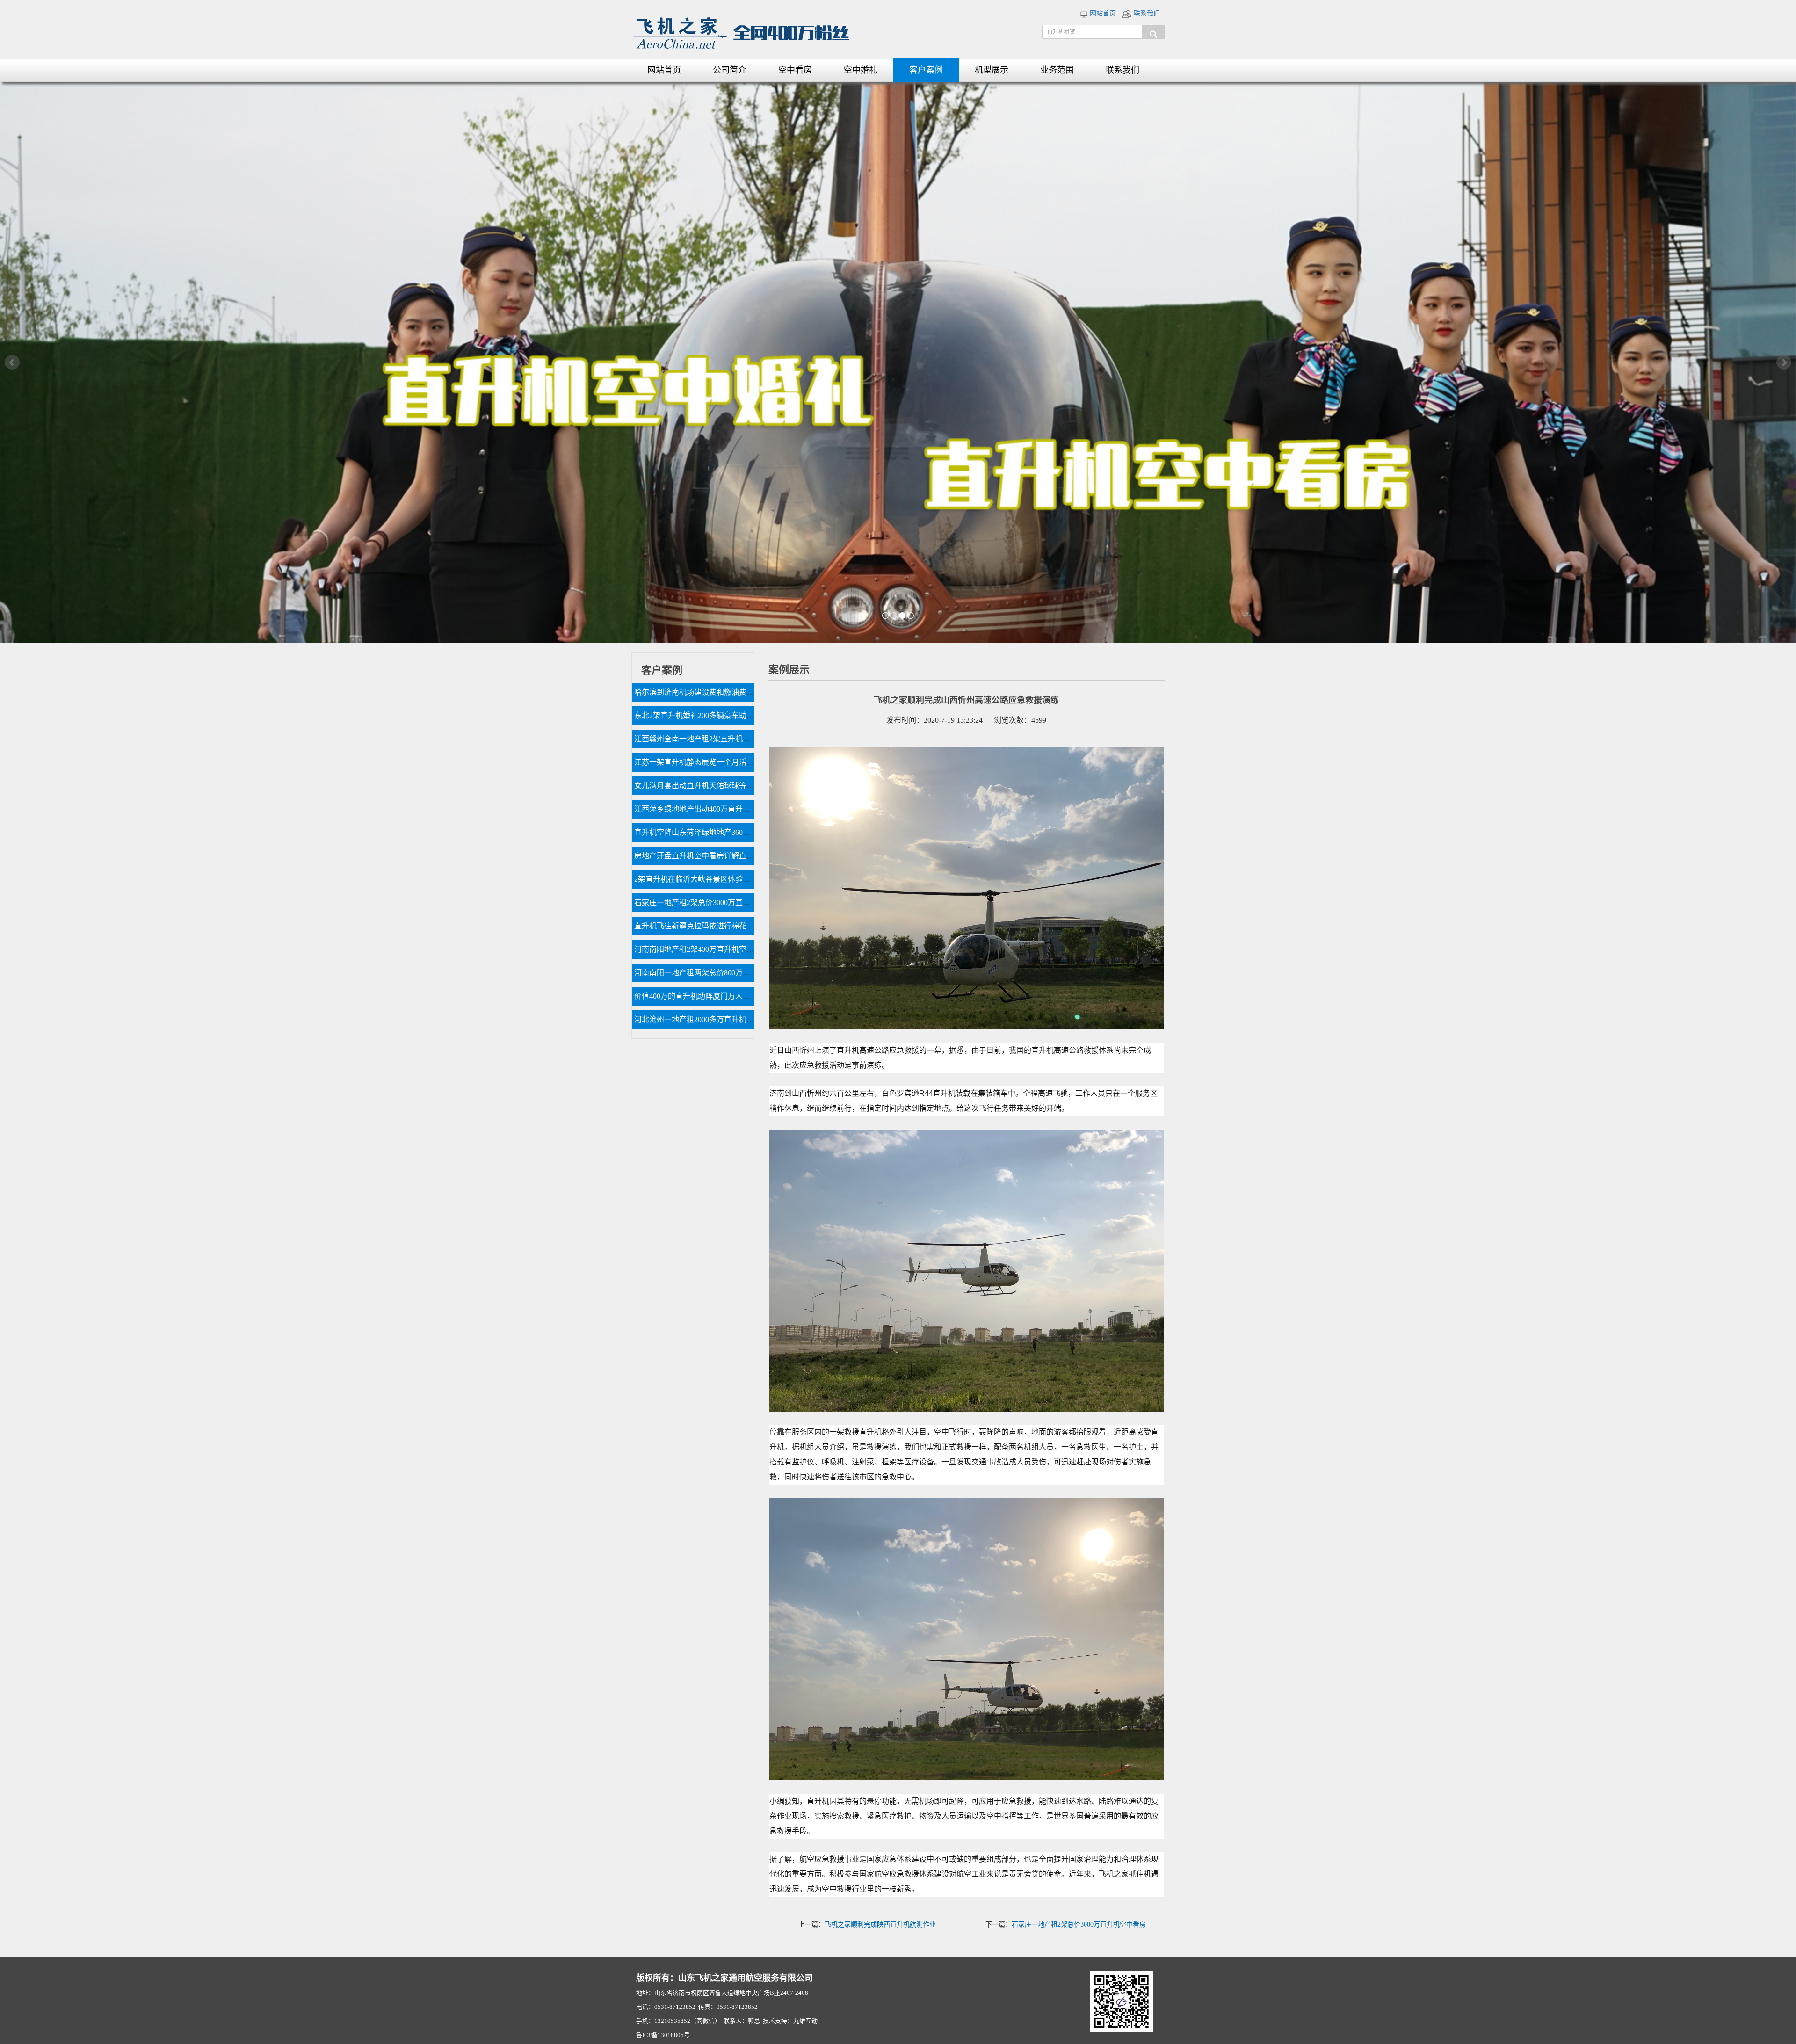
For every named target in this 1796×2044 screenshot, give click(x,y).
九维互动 (805, 2021)
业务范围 (1057, 70)
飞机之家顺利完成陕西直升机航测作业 (880, 1924)
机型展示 (992, 70)
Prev (12, 362)
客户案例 (926, 70)
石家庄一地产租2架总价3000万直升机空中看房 (1079, 1924)
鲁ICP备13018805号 (663, 2035)
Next (1784, 362)
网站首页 (1102, 13)
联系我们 (1146, 13)
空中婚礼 (861, 70)
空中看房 (795, 70)
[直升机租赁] (1153, 32)
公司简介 (730, 70)
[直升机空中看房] (898, 362)
